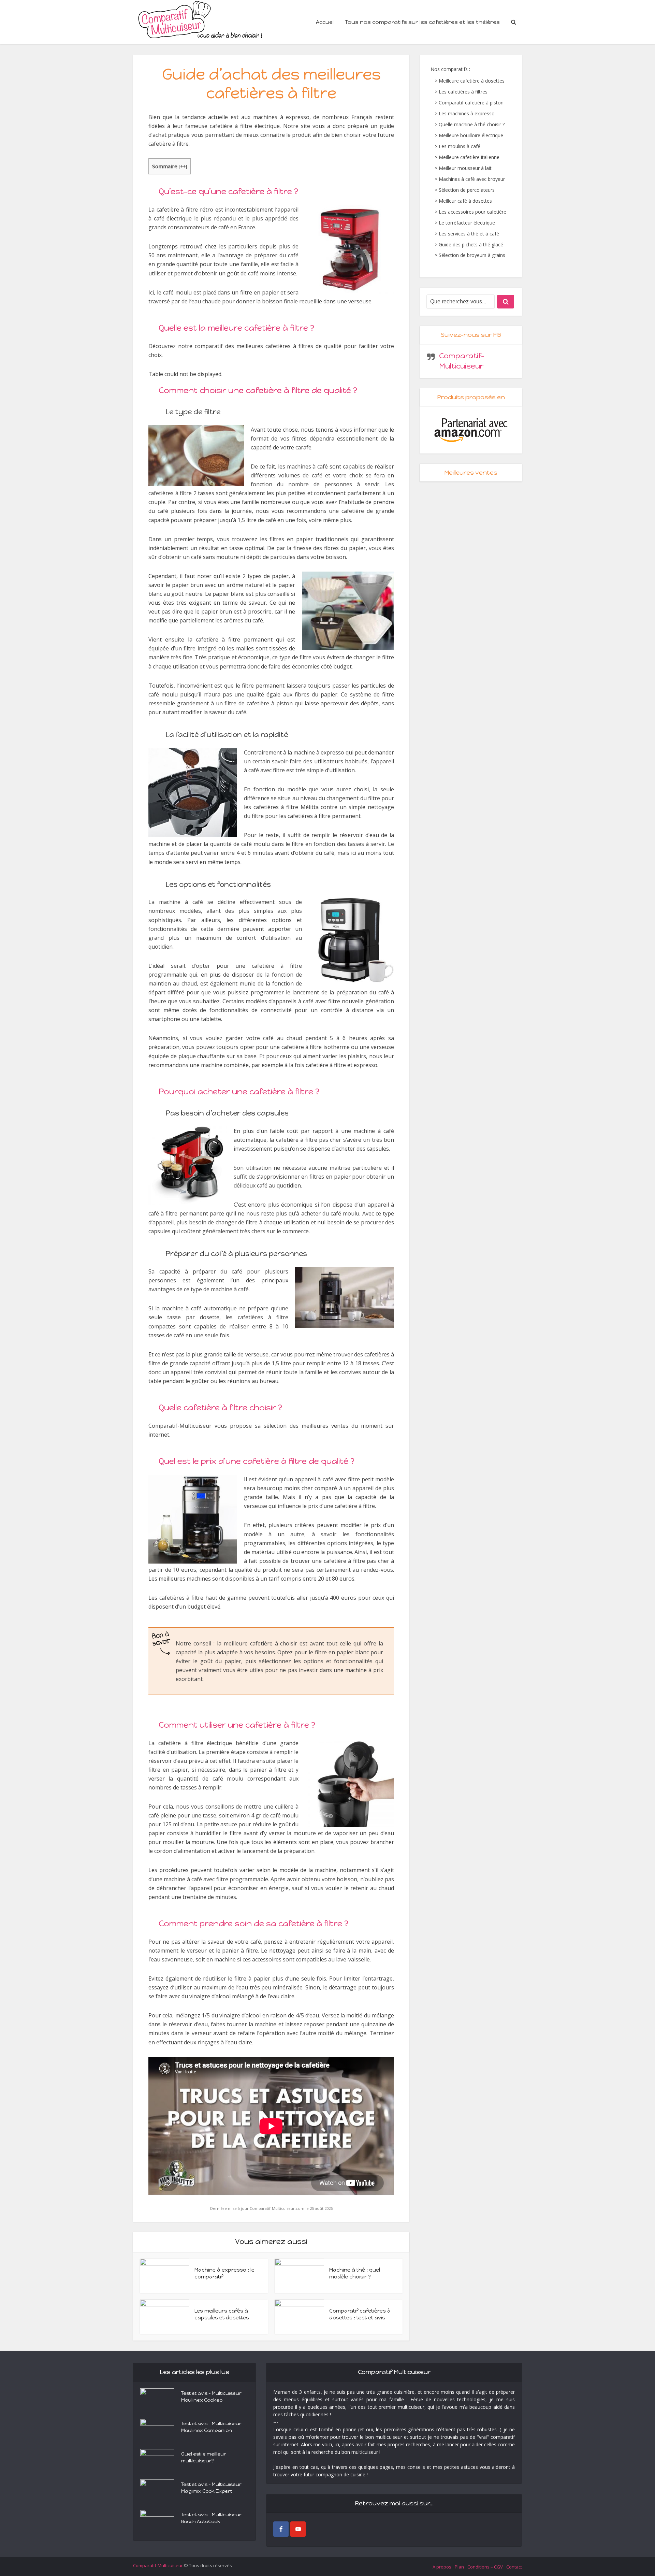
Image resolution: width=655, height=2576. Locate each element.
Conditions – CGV (485, 2567)
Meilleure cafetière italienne (469, 157)
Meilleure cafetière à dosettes (472, 81)
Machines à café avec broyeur (472, 179)
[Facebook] (281, 2529)
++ (183, 166)
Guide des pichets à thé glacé (471, 244)
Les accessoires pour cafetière (472, 212)
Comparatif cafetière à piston (471, 103)
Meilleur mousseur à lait (465, 168)
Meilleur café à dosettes (465, 201)
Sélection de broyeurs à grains (472, 255)
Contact (514, 2567)
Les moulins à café (460, 146)
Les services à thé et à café (469, 234)
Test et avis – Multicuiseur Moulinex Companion (211, 2427)
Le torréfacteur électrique (467, 223)
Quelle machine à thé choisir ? (472, 124)
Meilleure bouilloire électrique (471, 135)
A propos (442, 2567)
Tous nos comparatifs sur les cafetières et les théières (422, 22)
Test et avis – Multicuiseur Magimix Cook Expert (211, 2488)
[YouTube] (298, 2529)
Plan (459, 2567)
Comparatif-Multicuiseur (158, 2565)
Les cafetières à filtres (463, 92)
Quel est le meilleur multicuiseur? (204, 2457)
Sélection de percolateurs (467, 190)
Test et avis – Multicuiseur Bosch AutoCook (211, 2518)
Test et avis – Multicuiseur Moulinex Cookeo (211, 2397)
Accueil (325, 22)
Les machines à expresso (467, 113)
